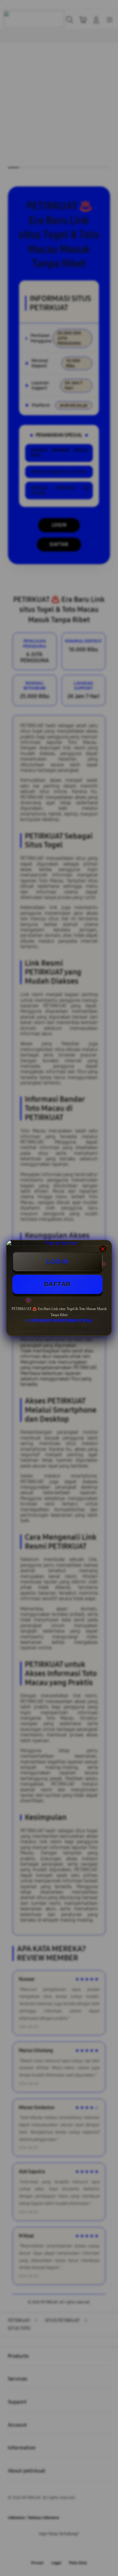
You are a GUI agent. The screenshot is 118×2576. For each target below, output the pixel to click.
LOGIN (57, 1261)
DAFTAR (57, 1284)
